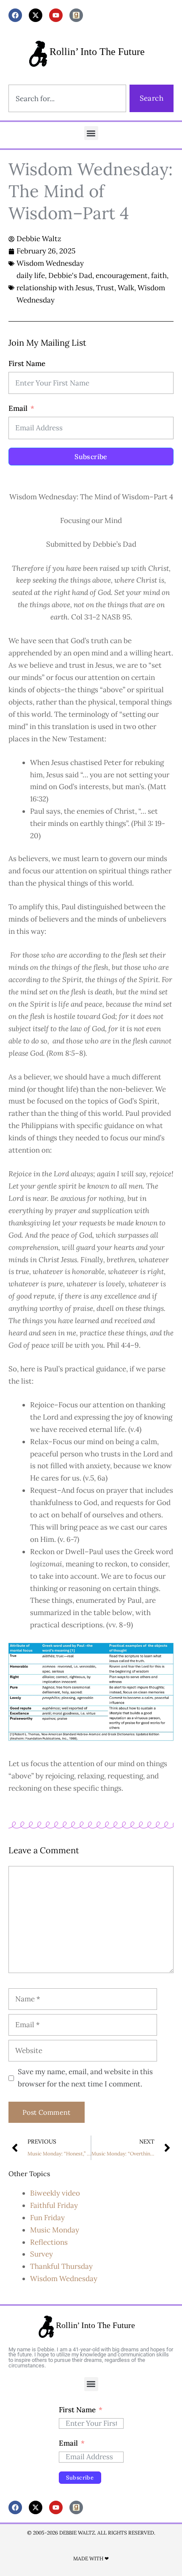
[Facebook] (15, 15)
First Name (27, 363)
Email (18, 408)
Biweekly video (55, 2193)
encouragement (122, 275)
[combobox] (67, 98)
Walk (126, 288)
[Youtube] (56, 15)
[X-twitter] (36, 15)
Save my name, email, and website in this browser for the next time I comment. (85, 2078)
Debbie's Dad (70, 275)
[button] (91, 133)
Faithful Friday (54, 2205)
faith (159, 275)
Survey (41, 2254)
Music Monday (55, 2230)
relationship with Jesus (55, 288)
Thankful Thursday (61, 2266)
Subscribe (91, 457)
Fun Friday (47, 2218)
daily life (31, 275)
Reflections (49, 2242)
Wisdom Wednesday (50, 263)
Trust (105, 288)
